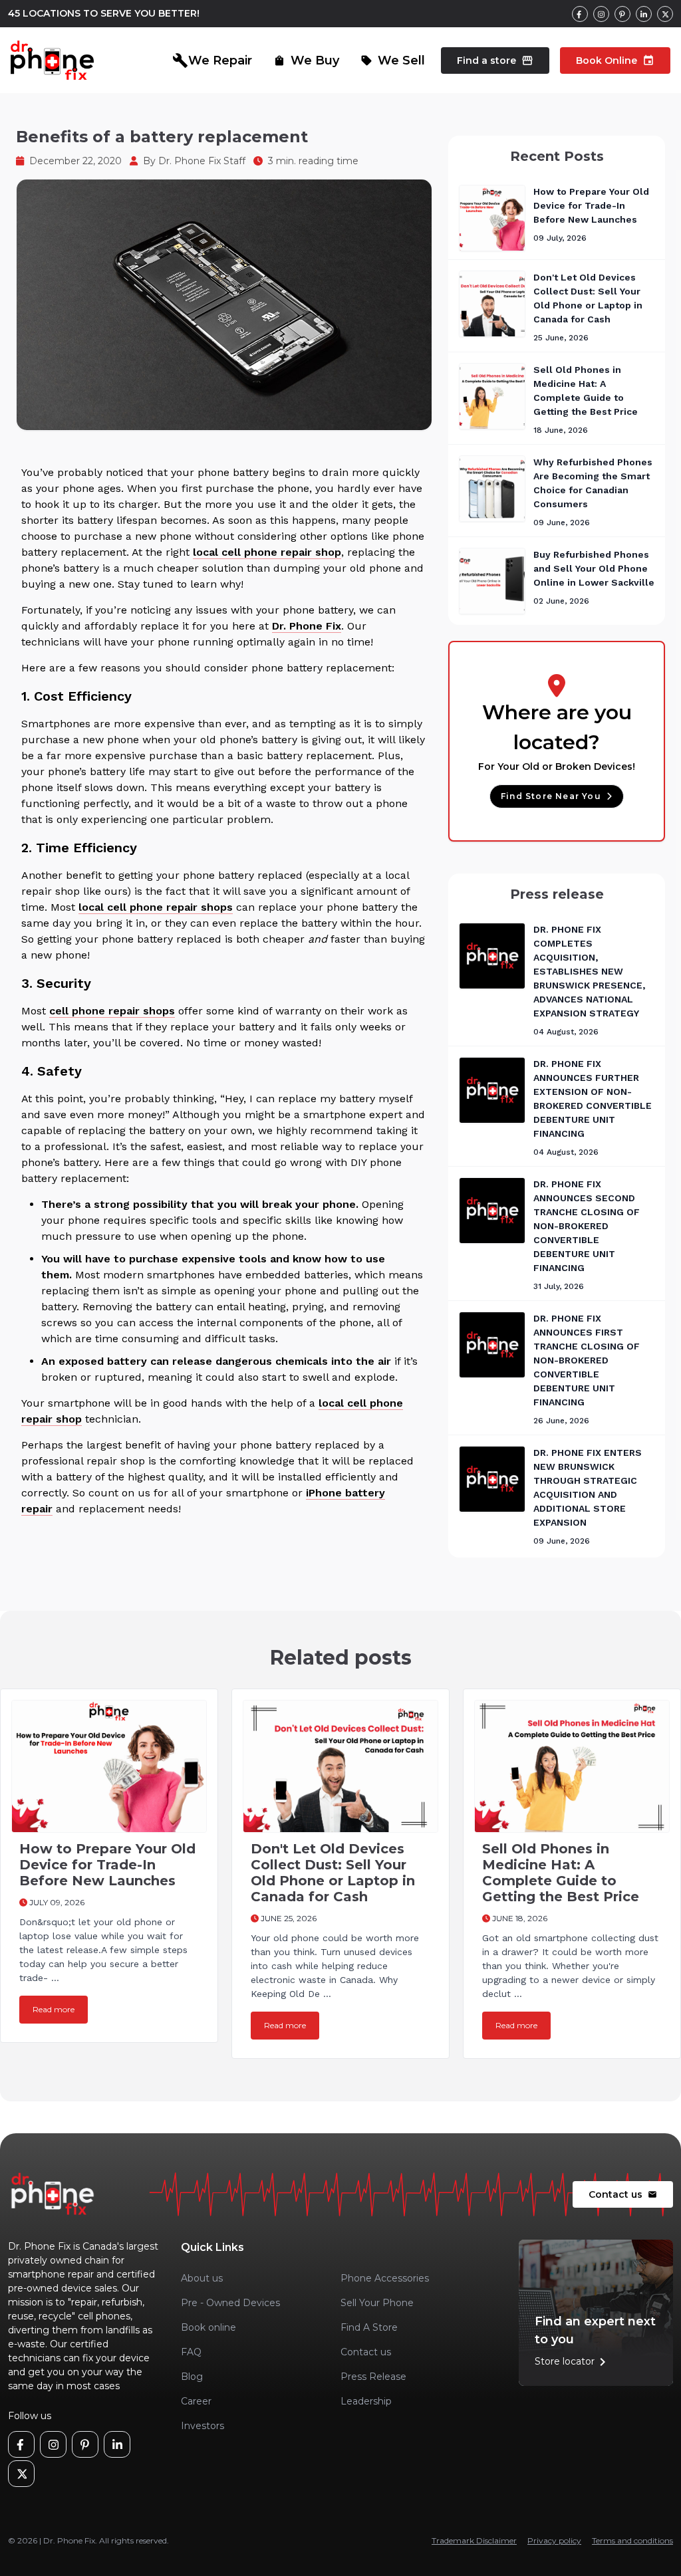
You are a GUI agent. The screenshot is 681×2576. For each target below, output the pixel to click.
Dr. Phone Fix (307, 626)
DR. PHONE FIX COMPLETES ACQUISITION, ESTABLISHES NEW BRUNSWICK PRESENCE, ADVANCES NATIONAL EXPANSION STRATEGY (589, 971)
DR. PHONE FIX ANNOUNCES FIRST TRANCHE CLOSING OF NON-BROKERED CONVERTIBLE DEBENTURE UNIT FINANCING (587, 1360)
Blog (192, 2377)
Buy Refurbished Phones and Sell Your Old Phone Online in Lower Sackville (594, 568)
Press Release (373, 2377)
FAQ (191, 2352)
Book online (208, 2327)
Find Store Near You (551, 796)
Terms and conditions (632, 2540)
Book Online (615, 60)
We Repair (212, 60)
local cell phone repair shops (156, 907)
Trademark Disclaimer (474, 2540)
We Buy (306, 60)
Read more (54, 2009)
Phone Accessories (385, 2278)
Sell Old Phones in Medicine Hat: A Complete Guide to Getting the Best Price (561, 1873)
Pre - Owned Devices (230, 2303)
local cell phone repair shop (267, 552)
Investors (203, 2426)
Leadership (366, 2401)
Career (196, 2401)
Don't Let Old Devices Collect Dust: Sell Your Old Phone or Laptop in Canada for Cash (333, 1873)
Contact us (623, 2194)
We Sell (393, 60)
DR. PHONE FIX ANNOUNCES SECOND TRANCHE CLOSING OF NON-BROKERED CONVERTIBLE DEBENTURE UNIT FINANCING (587, 1226)
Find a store (495, 60)
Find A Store (369, 2327)
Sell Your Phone (377, 2303)
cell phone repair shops (112, 1011)
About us (202, 2278)
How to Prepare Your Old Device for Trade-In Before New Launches (591, 205)
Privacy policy (554, 2540)
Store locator (573, 2362)
